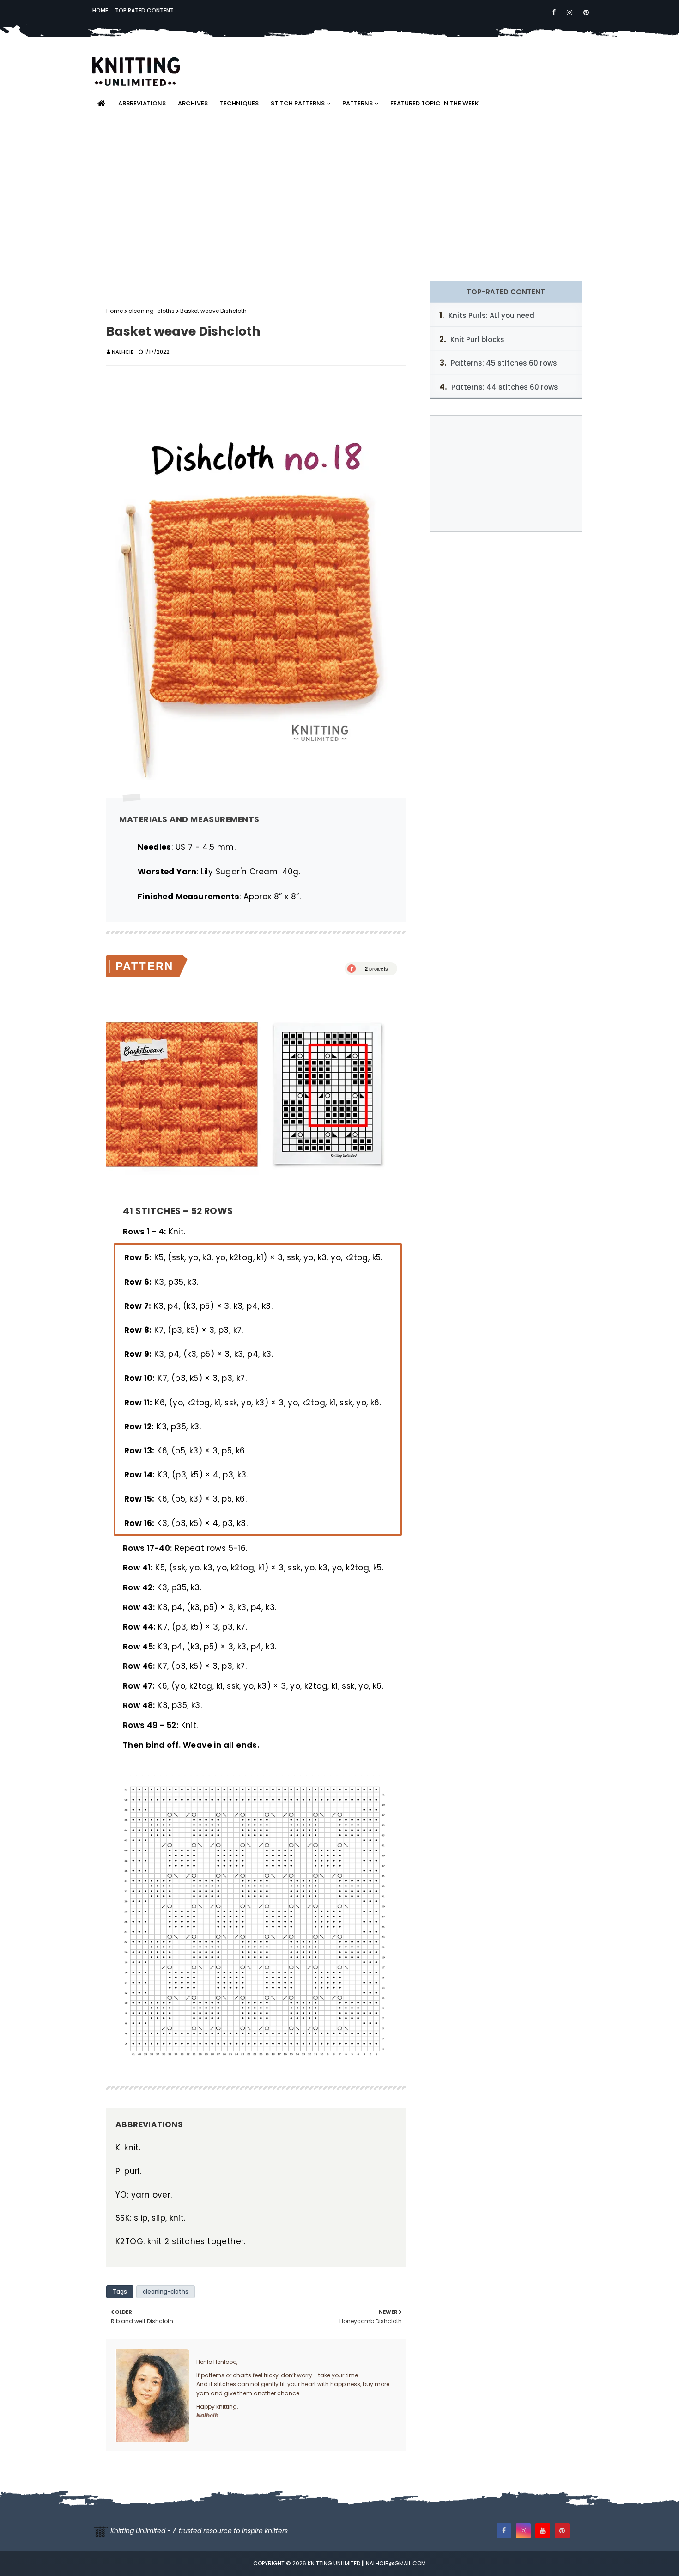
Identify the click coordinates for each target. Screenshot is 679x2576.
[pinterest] (585, 12)
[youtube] (543, 2531)
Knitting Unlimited (334, 2563)
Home (100, 10)
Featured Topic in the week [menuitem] (434, 103)
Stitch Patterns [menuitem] (298, 103)
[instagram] (570, 12)
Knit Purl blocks (477, 339)
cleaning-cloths (152, 311)
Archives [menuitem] (193, 103)
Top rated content (144, 10)
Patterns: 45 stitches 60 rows (504, 363)
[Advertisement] (339, 198)
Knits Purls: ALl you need (491, 315)
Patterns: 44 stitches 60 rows (505, 387)
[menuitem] (101, 104)
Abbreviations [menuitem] (142, 103)
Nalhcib (123, 352)
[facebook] (554, 12)
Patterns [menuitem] (358, 103)
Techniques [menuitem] (239, 103)
